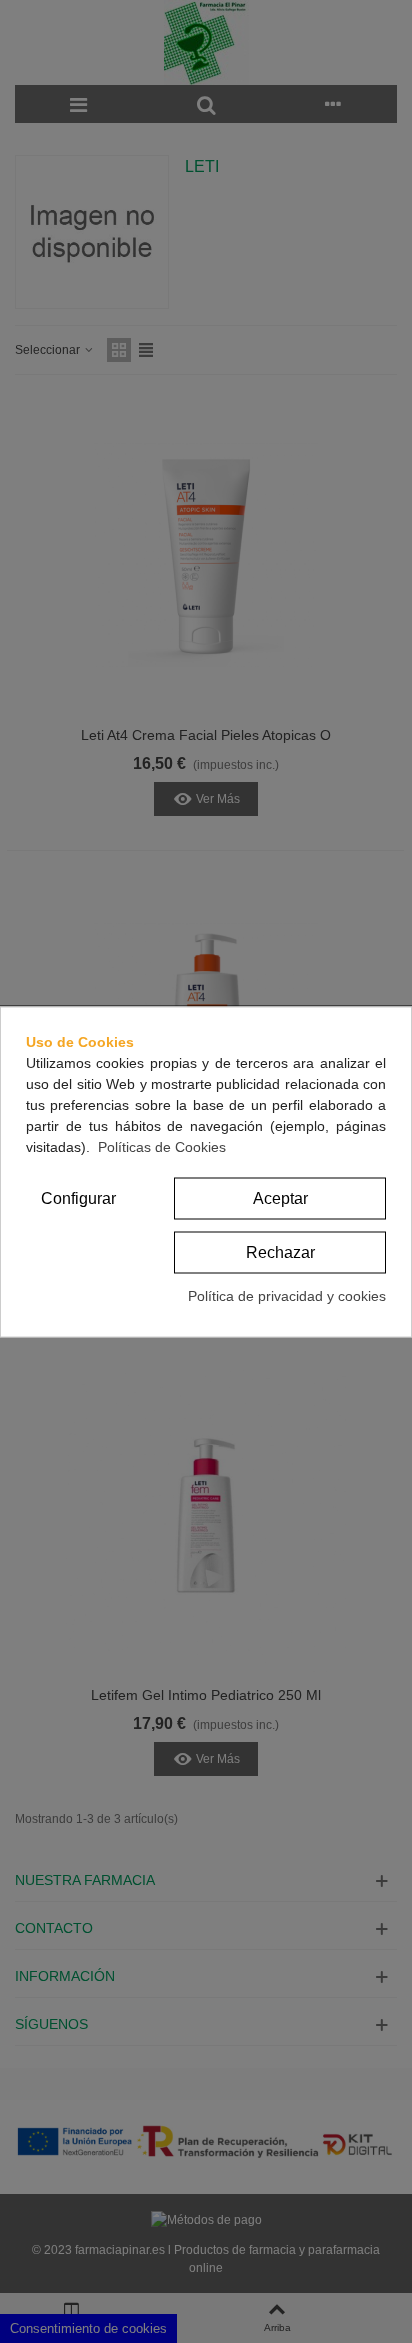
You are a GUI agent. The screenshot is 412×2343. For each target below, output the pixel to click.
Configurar (78, 1197)
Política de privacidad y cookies (287, 1295)
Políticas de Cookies (162, 1146)
